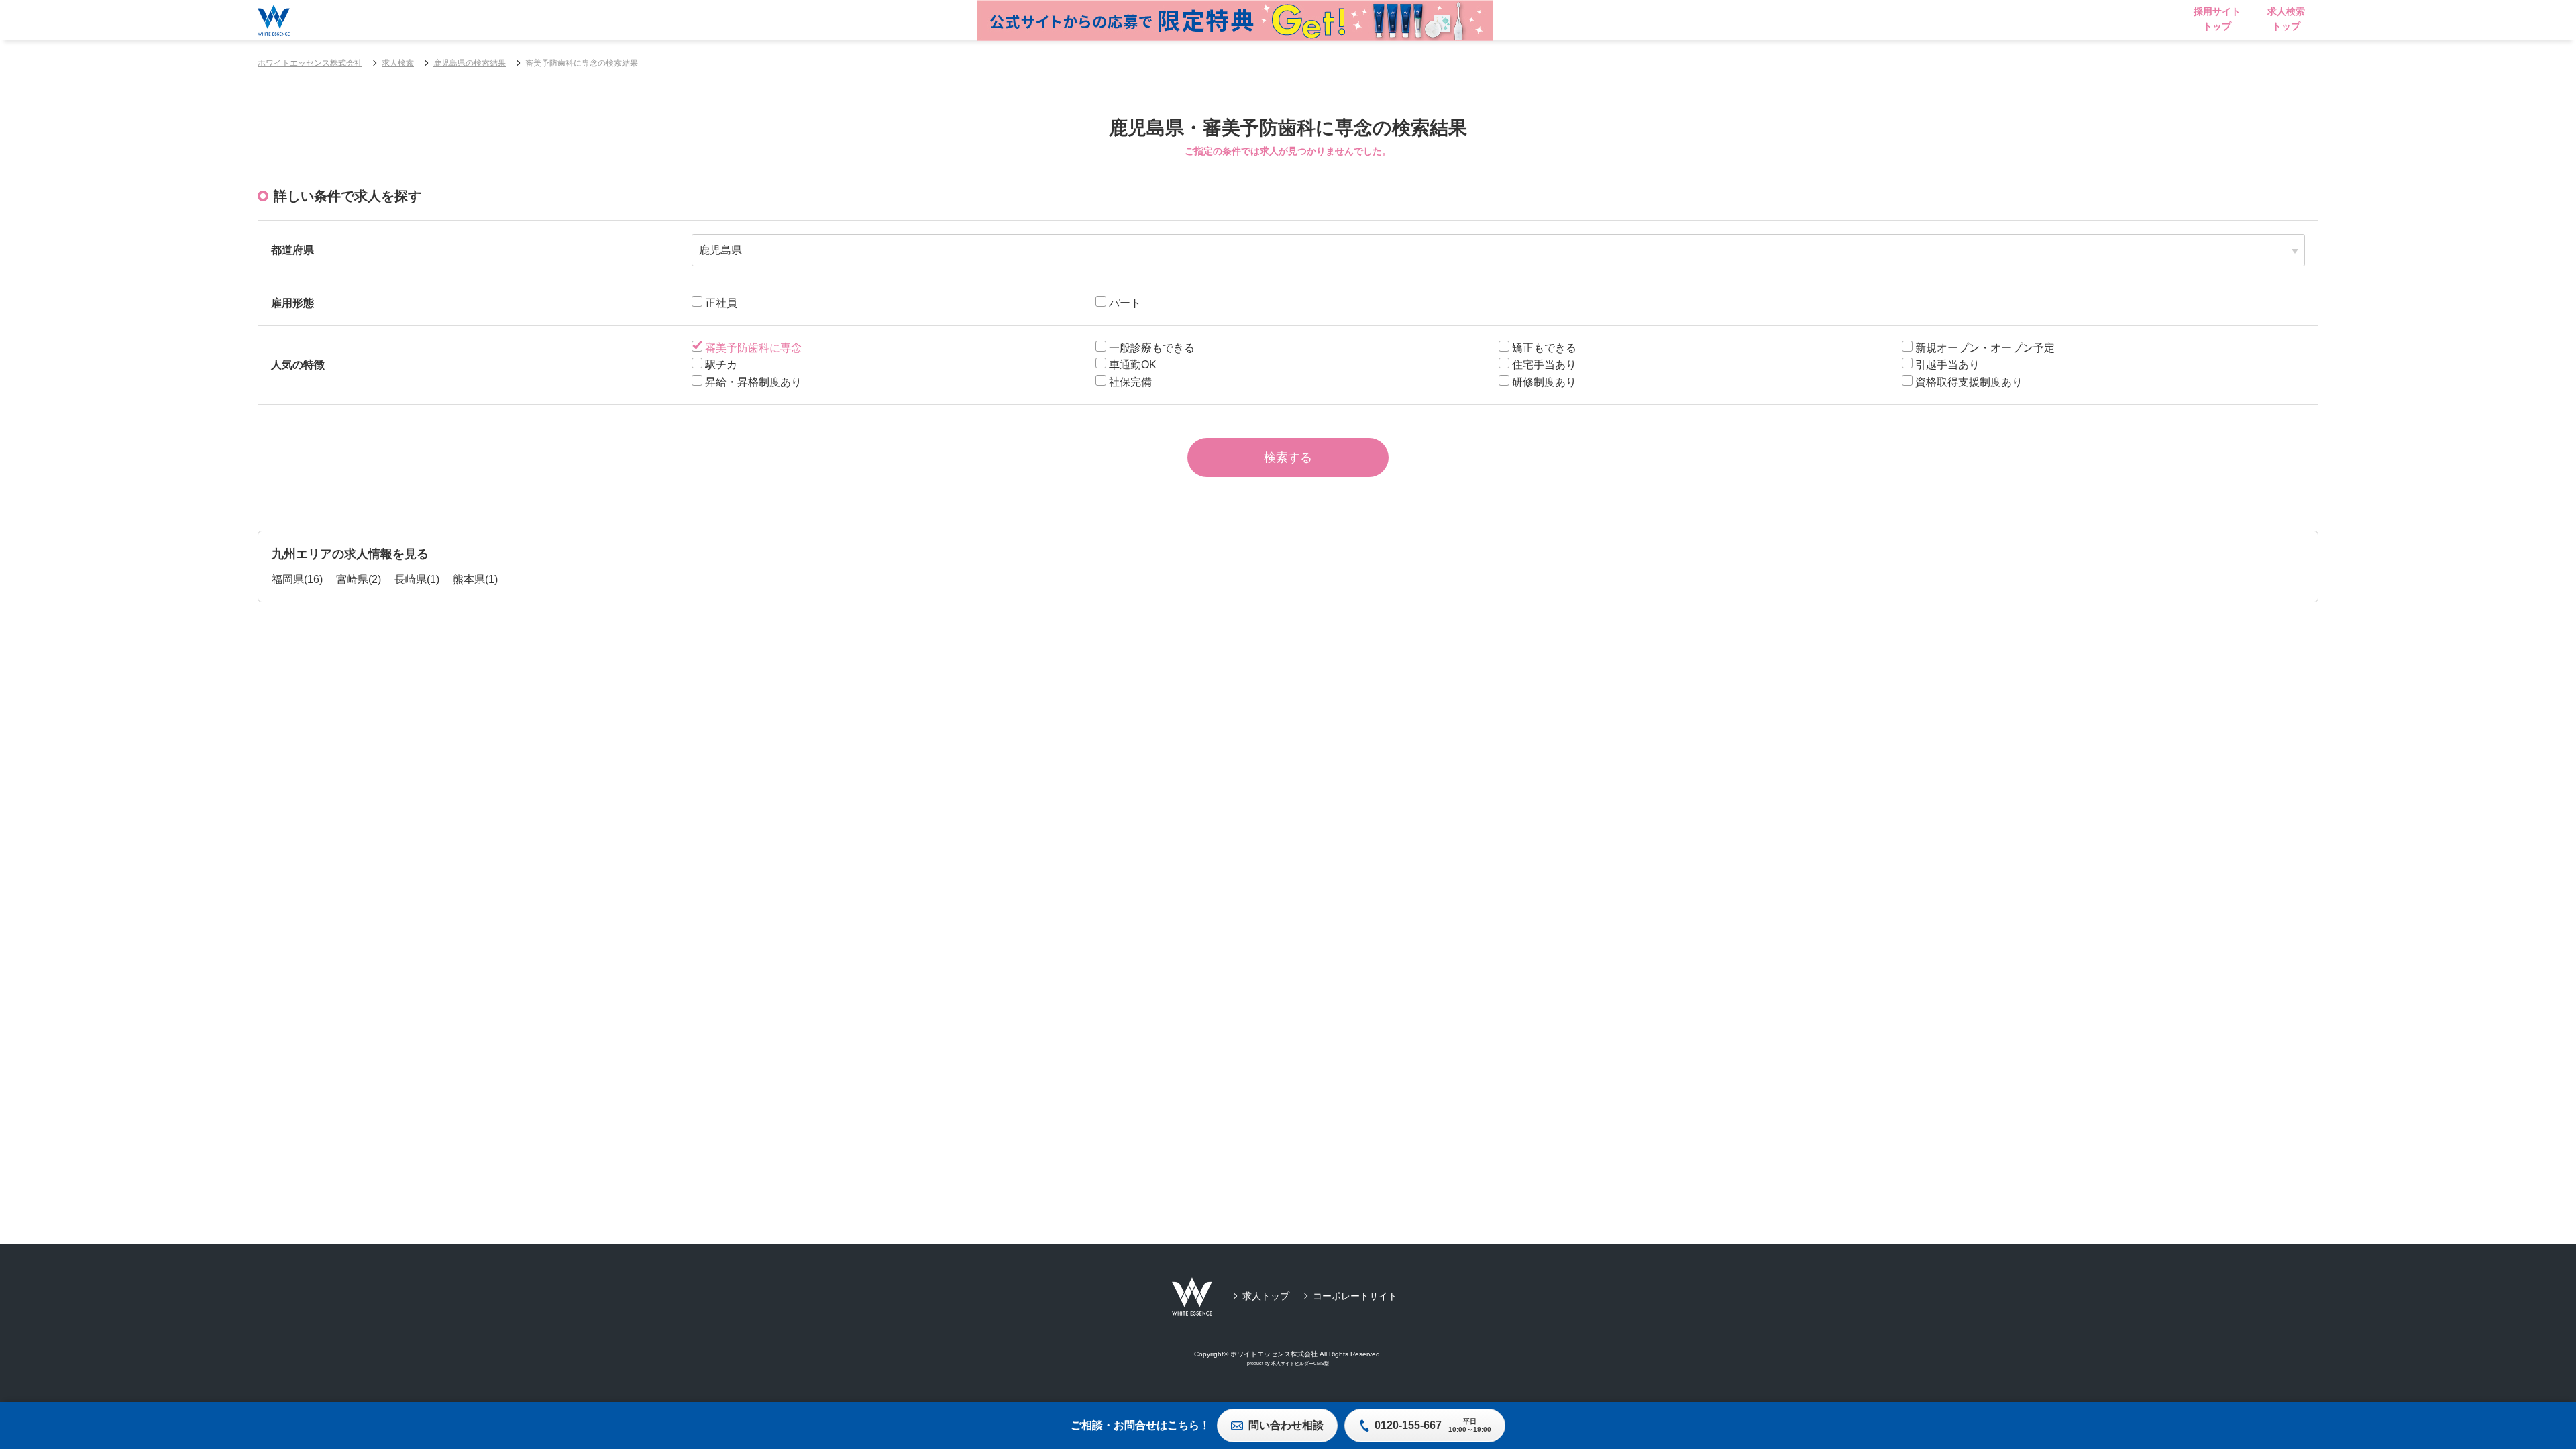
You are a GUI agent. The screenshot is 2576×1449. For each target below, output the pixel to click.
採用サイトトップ (2217, 19)
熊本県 (469, 579)
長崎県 (411, 579)
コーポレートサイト (1355, 1296)
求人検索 (398, 63)
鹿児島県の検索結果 (470, 63)
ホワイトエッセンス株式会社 (310, 63)
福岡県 (288, 579)
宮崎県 (352, 579)
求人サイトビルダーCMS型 (1300, 1363)
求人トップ (1266, 1296)
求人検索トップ (2286, 19)
